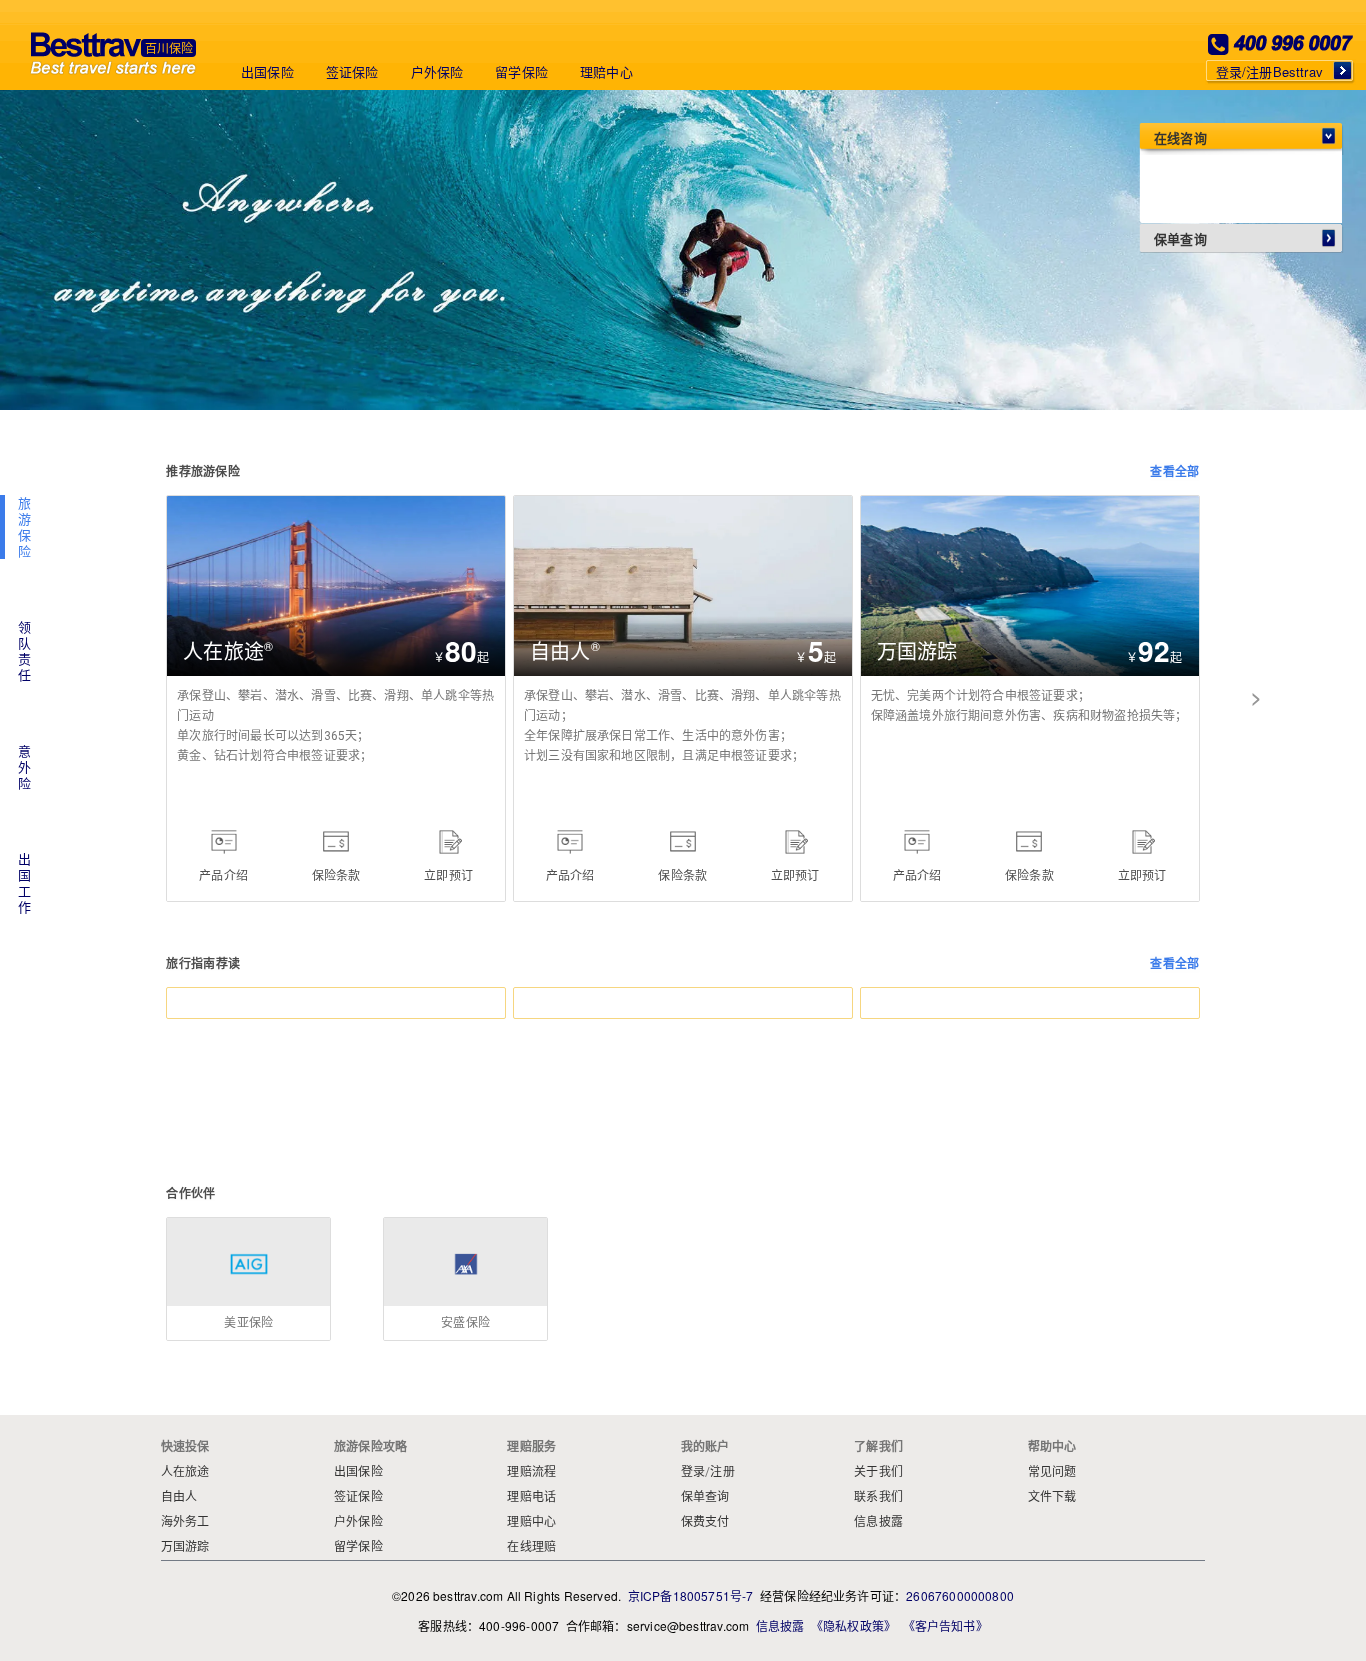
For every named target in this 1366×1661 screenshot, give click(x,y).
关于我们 (878, 1472)
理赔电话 (531, 1497)
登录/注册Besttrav (1269, 71)
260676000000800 (960, 1595)
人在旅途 (193, 505)
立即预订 (448, 874)
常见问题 (1052, 1472)
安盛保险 (465, 1227)
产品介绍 (223, 874)
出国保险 (267, 71)
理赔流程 (531, 1472)
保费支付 (705, 1522)
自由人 (534, 505)
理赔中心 (606, 71)
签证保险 (352, 71)
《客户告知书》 (945, 1625)
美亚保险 (248, 1227)
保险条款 (336, 874)
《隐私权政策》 (853, 1625)
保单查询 (705, 1497)
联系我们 (878, 1497)
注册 (722, 1472)
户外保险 (437, 71)
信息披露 (878, 1522)
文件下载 (1052, 1497)
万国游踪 (887, 505)
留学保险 (521, 71)
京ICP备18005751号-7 (691, 1595)
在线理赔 (531, 1547)
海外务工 (185, 1522)
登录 (693, 1472)
